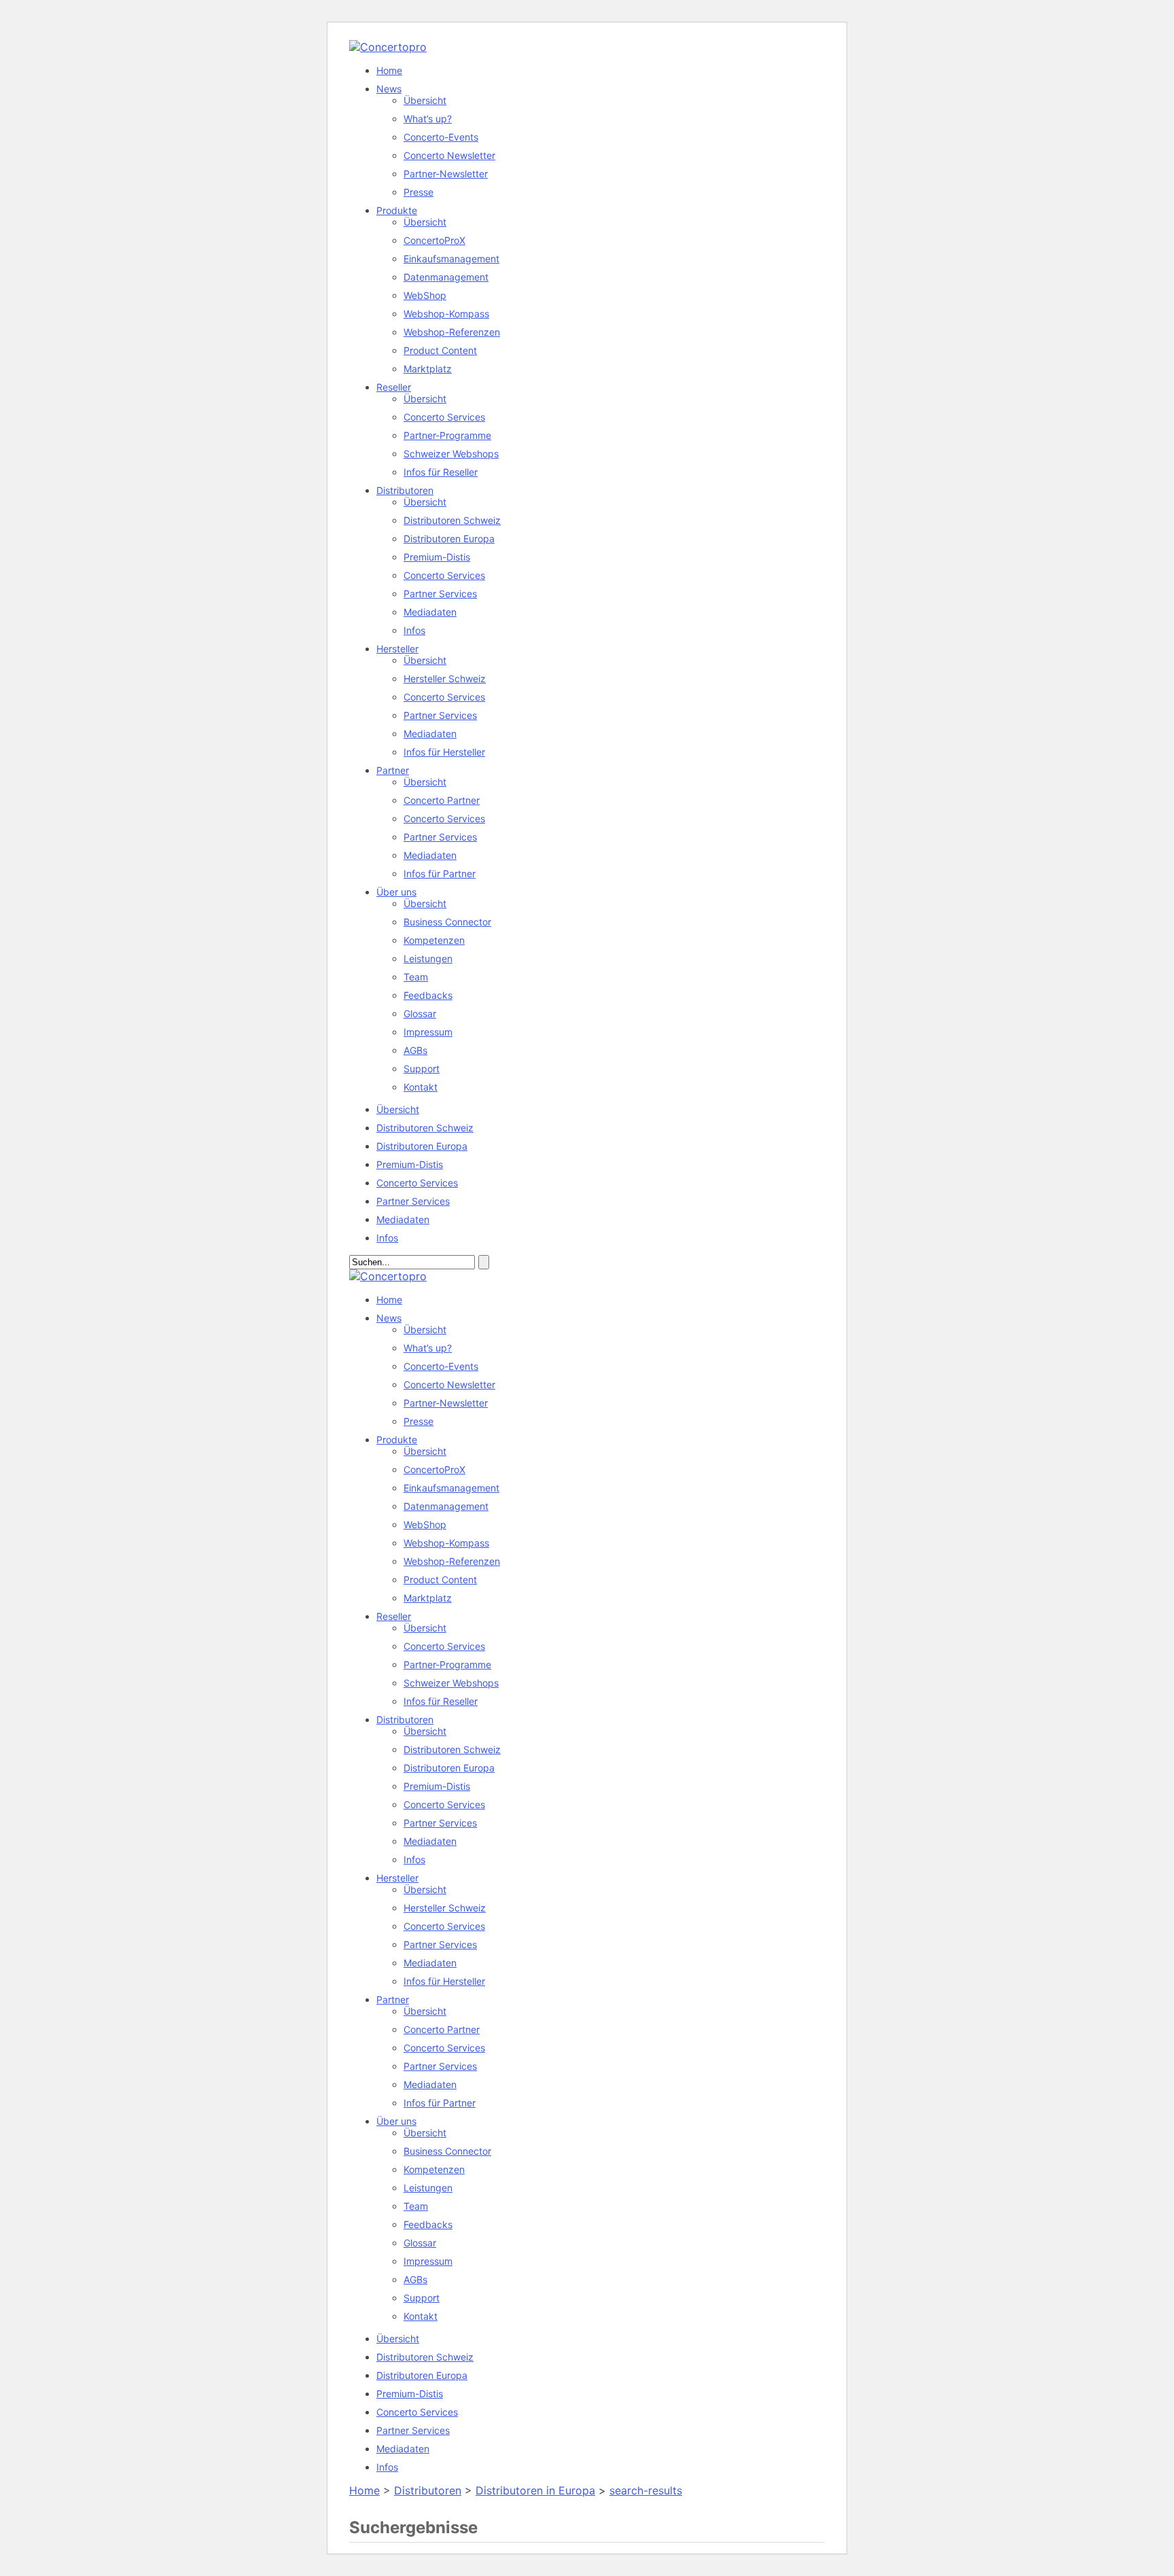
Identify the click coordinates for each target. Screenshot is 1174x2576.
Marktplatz (428, 369)
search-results (646, 2490)
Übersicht (425, 100)
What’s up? (428, 119)
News (389, 89)
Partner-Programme (447, 435)
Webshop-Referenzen (452, 332)
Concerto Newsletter (449, 155)
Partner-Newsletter (446, 174)
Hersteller (397, 649)
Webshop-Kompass (446, 314)
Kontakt (421, 1087)
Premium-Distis (437, 557)
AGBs (415, 1050)
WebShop (425, 295)
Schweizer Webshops (451, 454)
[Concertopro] (388, 47)
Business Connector (447, 922)
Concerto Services (444, 417)
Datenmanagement (446, 277)
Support (422, 1069)
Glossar (420, 1013)
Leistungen (428, 958)
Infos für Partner (440, 874)
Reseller (394, 387)
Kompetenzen (434, 940)
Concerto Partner (442, 800)
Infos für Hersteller (444, 752)
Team (416, 977)
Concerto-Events (441, 137)
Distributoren (405, 490)
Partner (393, 770)
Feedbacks (428, 995)
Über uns (396, 892)
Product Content (440, 350)
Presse (419, 192)
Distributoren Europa (449, 539)
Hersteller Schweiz (445, 678)
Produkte (397, 210)
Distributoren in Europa (535, 2490)
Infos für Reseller (441, 472)
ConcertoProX (434, 240)
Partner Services (440, 594)
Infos (414, 630)
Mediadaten (430, 612)
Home (389, 70)
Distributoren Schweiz (452, 520)
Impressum (428, 1032)
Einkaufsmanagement (451, 259)
